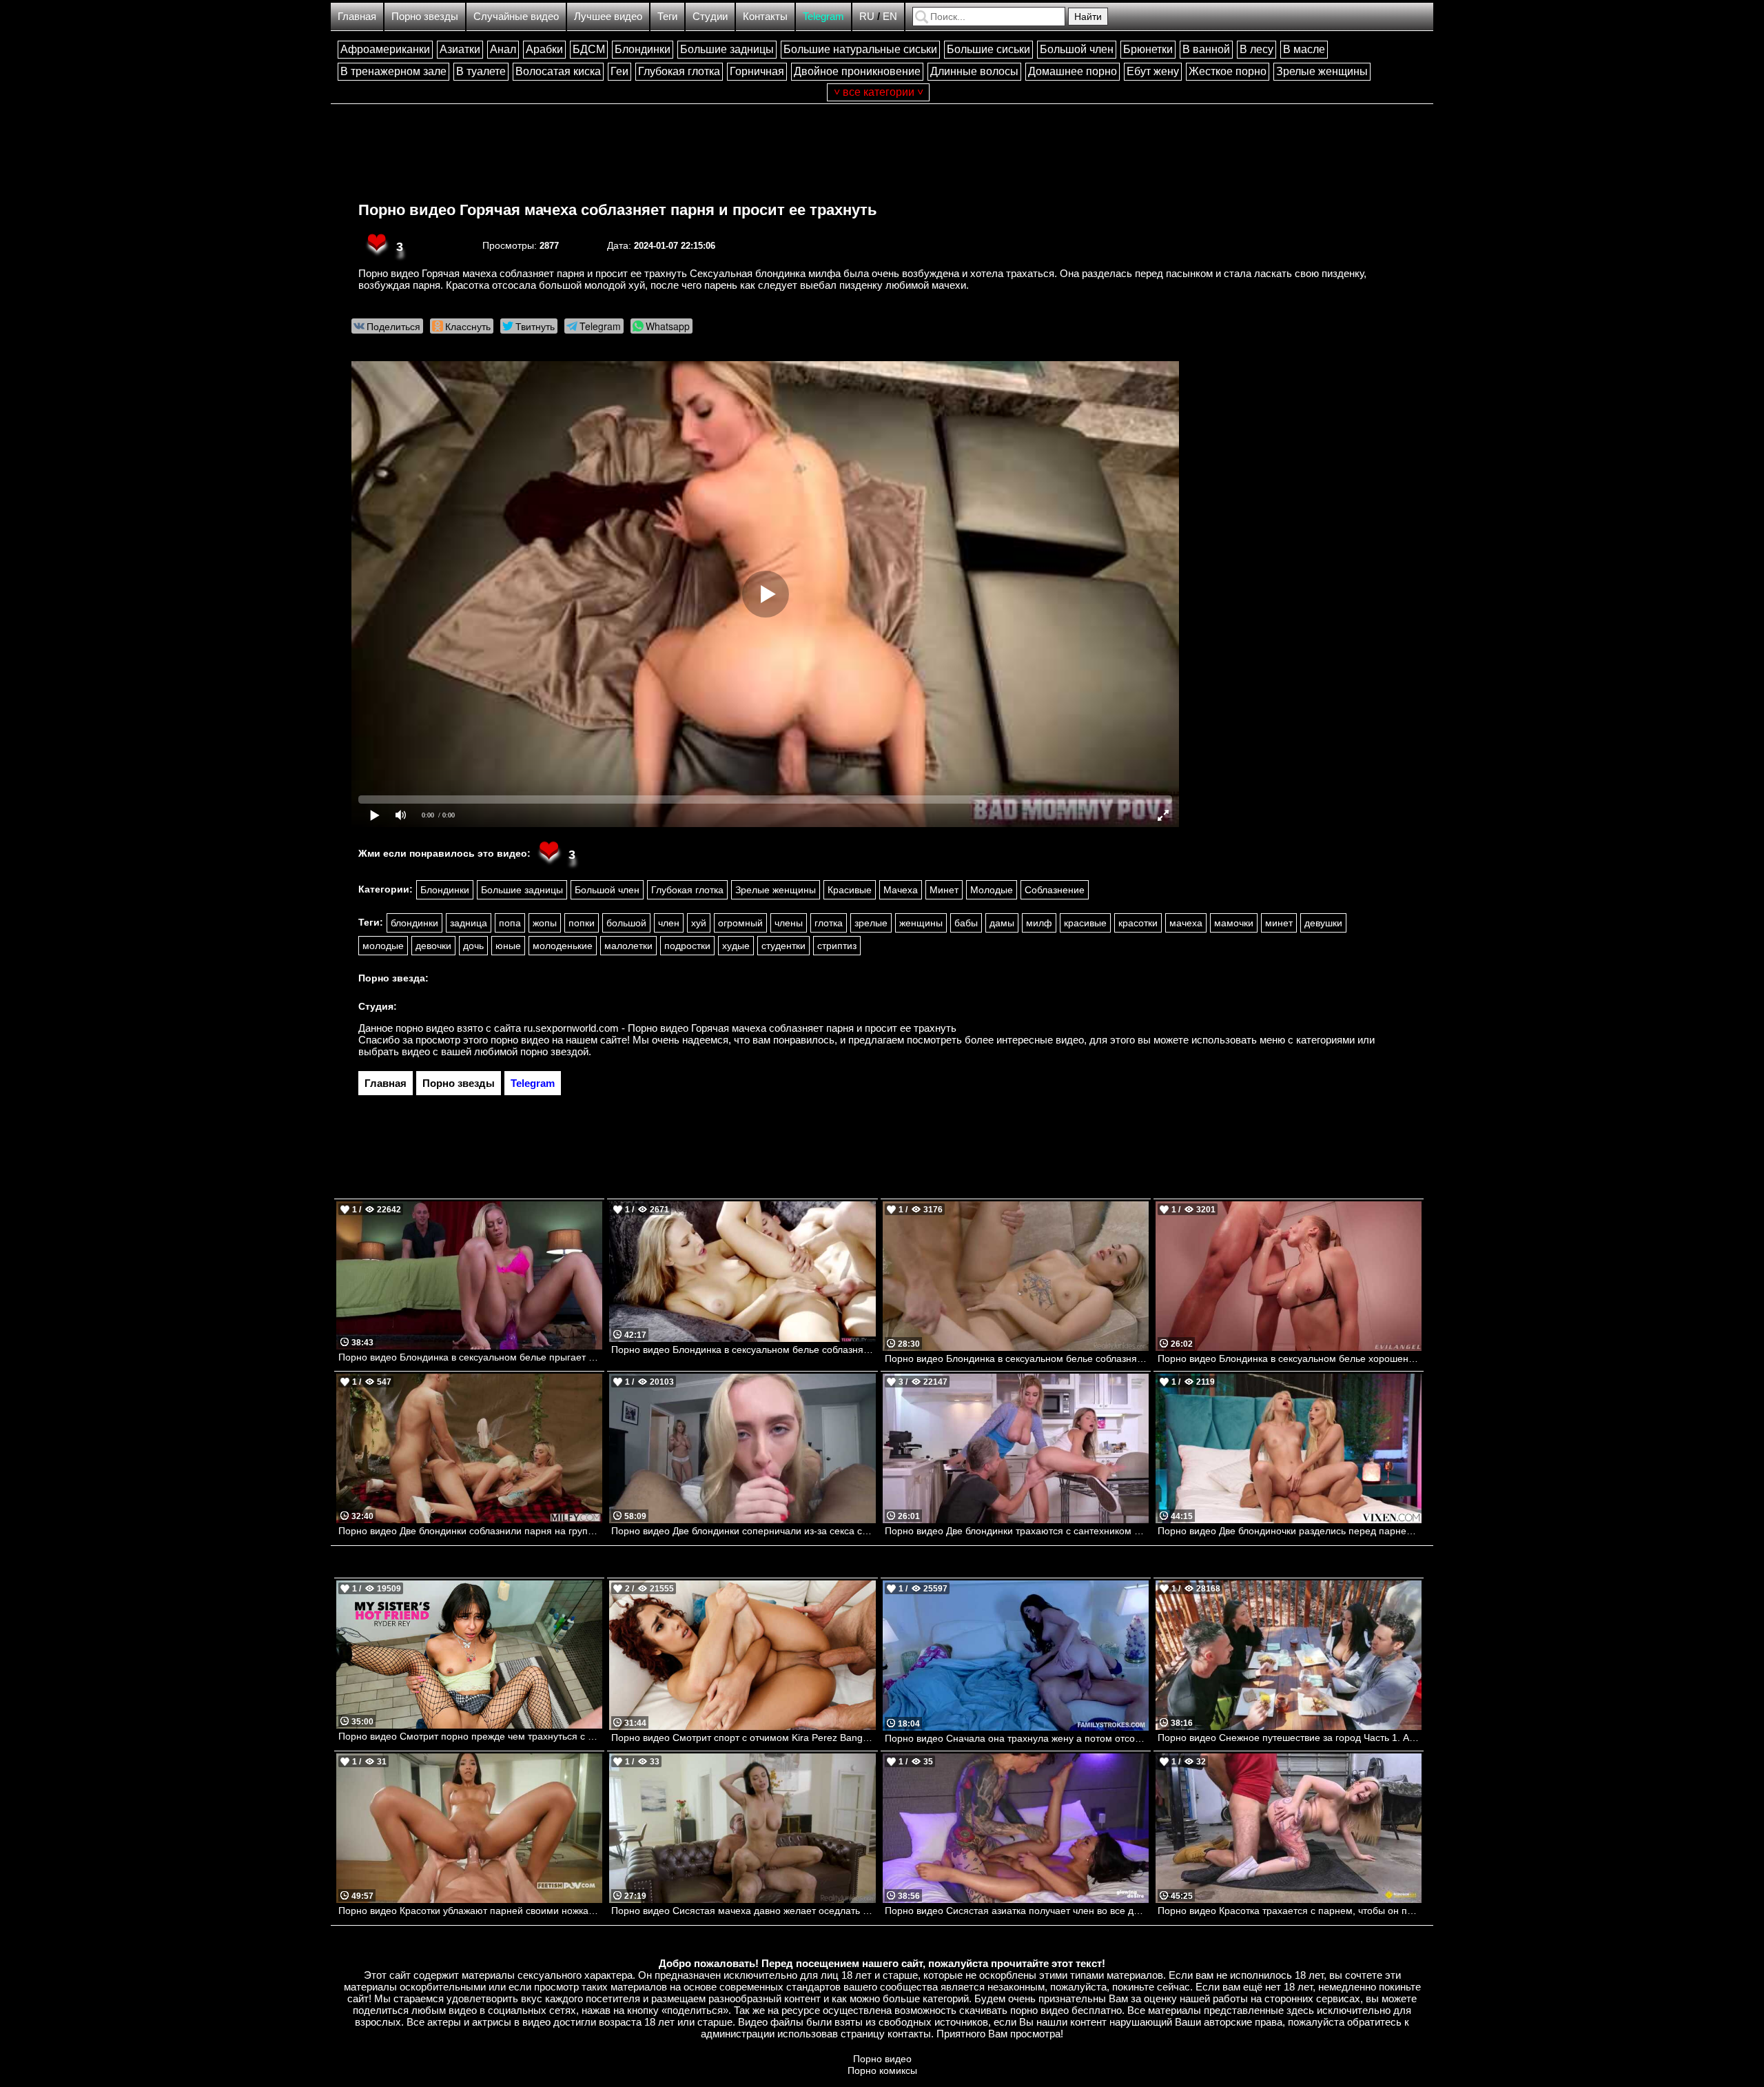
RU (867, 16)
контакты (909, 2034)
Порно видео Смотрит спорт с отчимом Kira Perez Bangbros (743, 1738)
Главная (357, 16)
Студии (710, 16)
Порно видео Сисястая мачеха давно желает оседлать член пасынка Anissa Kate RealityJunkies (743, 1911)
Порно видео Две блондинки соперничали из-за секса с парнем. (743, 1531)
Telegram (823, 16)
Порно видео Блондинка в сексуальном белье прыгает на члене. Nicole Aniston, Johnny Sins (470, 1357)
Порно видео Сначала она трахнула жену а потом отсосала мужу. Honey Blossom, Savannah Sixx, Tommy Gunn (1017, 1738)
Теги (667, 16)
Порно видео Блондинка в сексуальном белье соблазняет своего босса (1017, 1358)
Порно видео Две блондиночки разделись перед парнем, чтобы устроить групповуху (1290, 1531)
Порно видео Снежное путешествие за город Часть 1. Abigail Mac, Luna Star (1290, 1738)
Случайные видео (516, 16)
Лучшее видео (608, 16)
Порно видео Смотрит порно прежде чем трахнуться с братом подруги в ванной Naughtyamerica (470, 1736)
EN (890, 16)
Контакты (765, 16)
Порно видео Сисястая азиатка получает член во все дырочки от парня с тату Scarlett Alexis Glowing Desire (1017, 1911)
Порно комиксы (882, 2070)
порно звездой (554, 1051)
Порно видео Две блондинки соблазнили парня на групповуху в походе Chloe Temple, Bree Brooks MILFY (470, 1531)
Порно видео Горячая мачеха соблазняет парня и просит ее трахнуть (618, 210)
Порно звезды (425, 16)
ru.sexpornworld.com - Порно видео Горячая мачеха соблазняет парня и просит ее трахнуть (740, 1028)
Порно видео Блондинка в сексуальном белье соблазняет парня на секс (743, 1350)
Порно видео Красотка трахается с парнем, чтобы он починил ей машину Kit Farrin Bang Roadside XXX (1290, 1911)
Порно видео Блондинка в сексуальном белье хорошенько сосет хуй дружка (1290, 1358)
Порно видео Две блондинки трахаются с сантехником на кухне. (1017, 1531)
